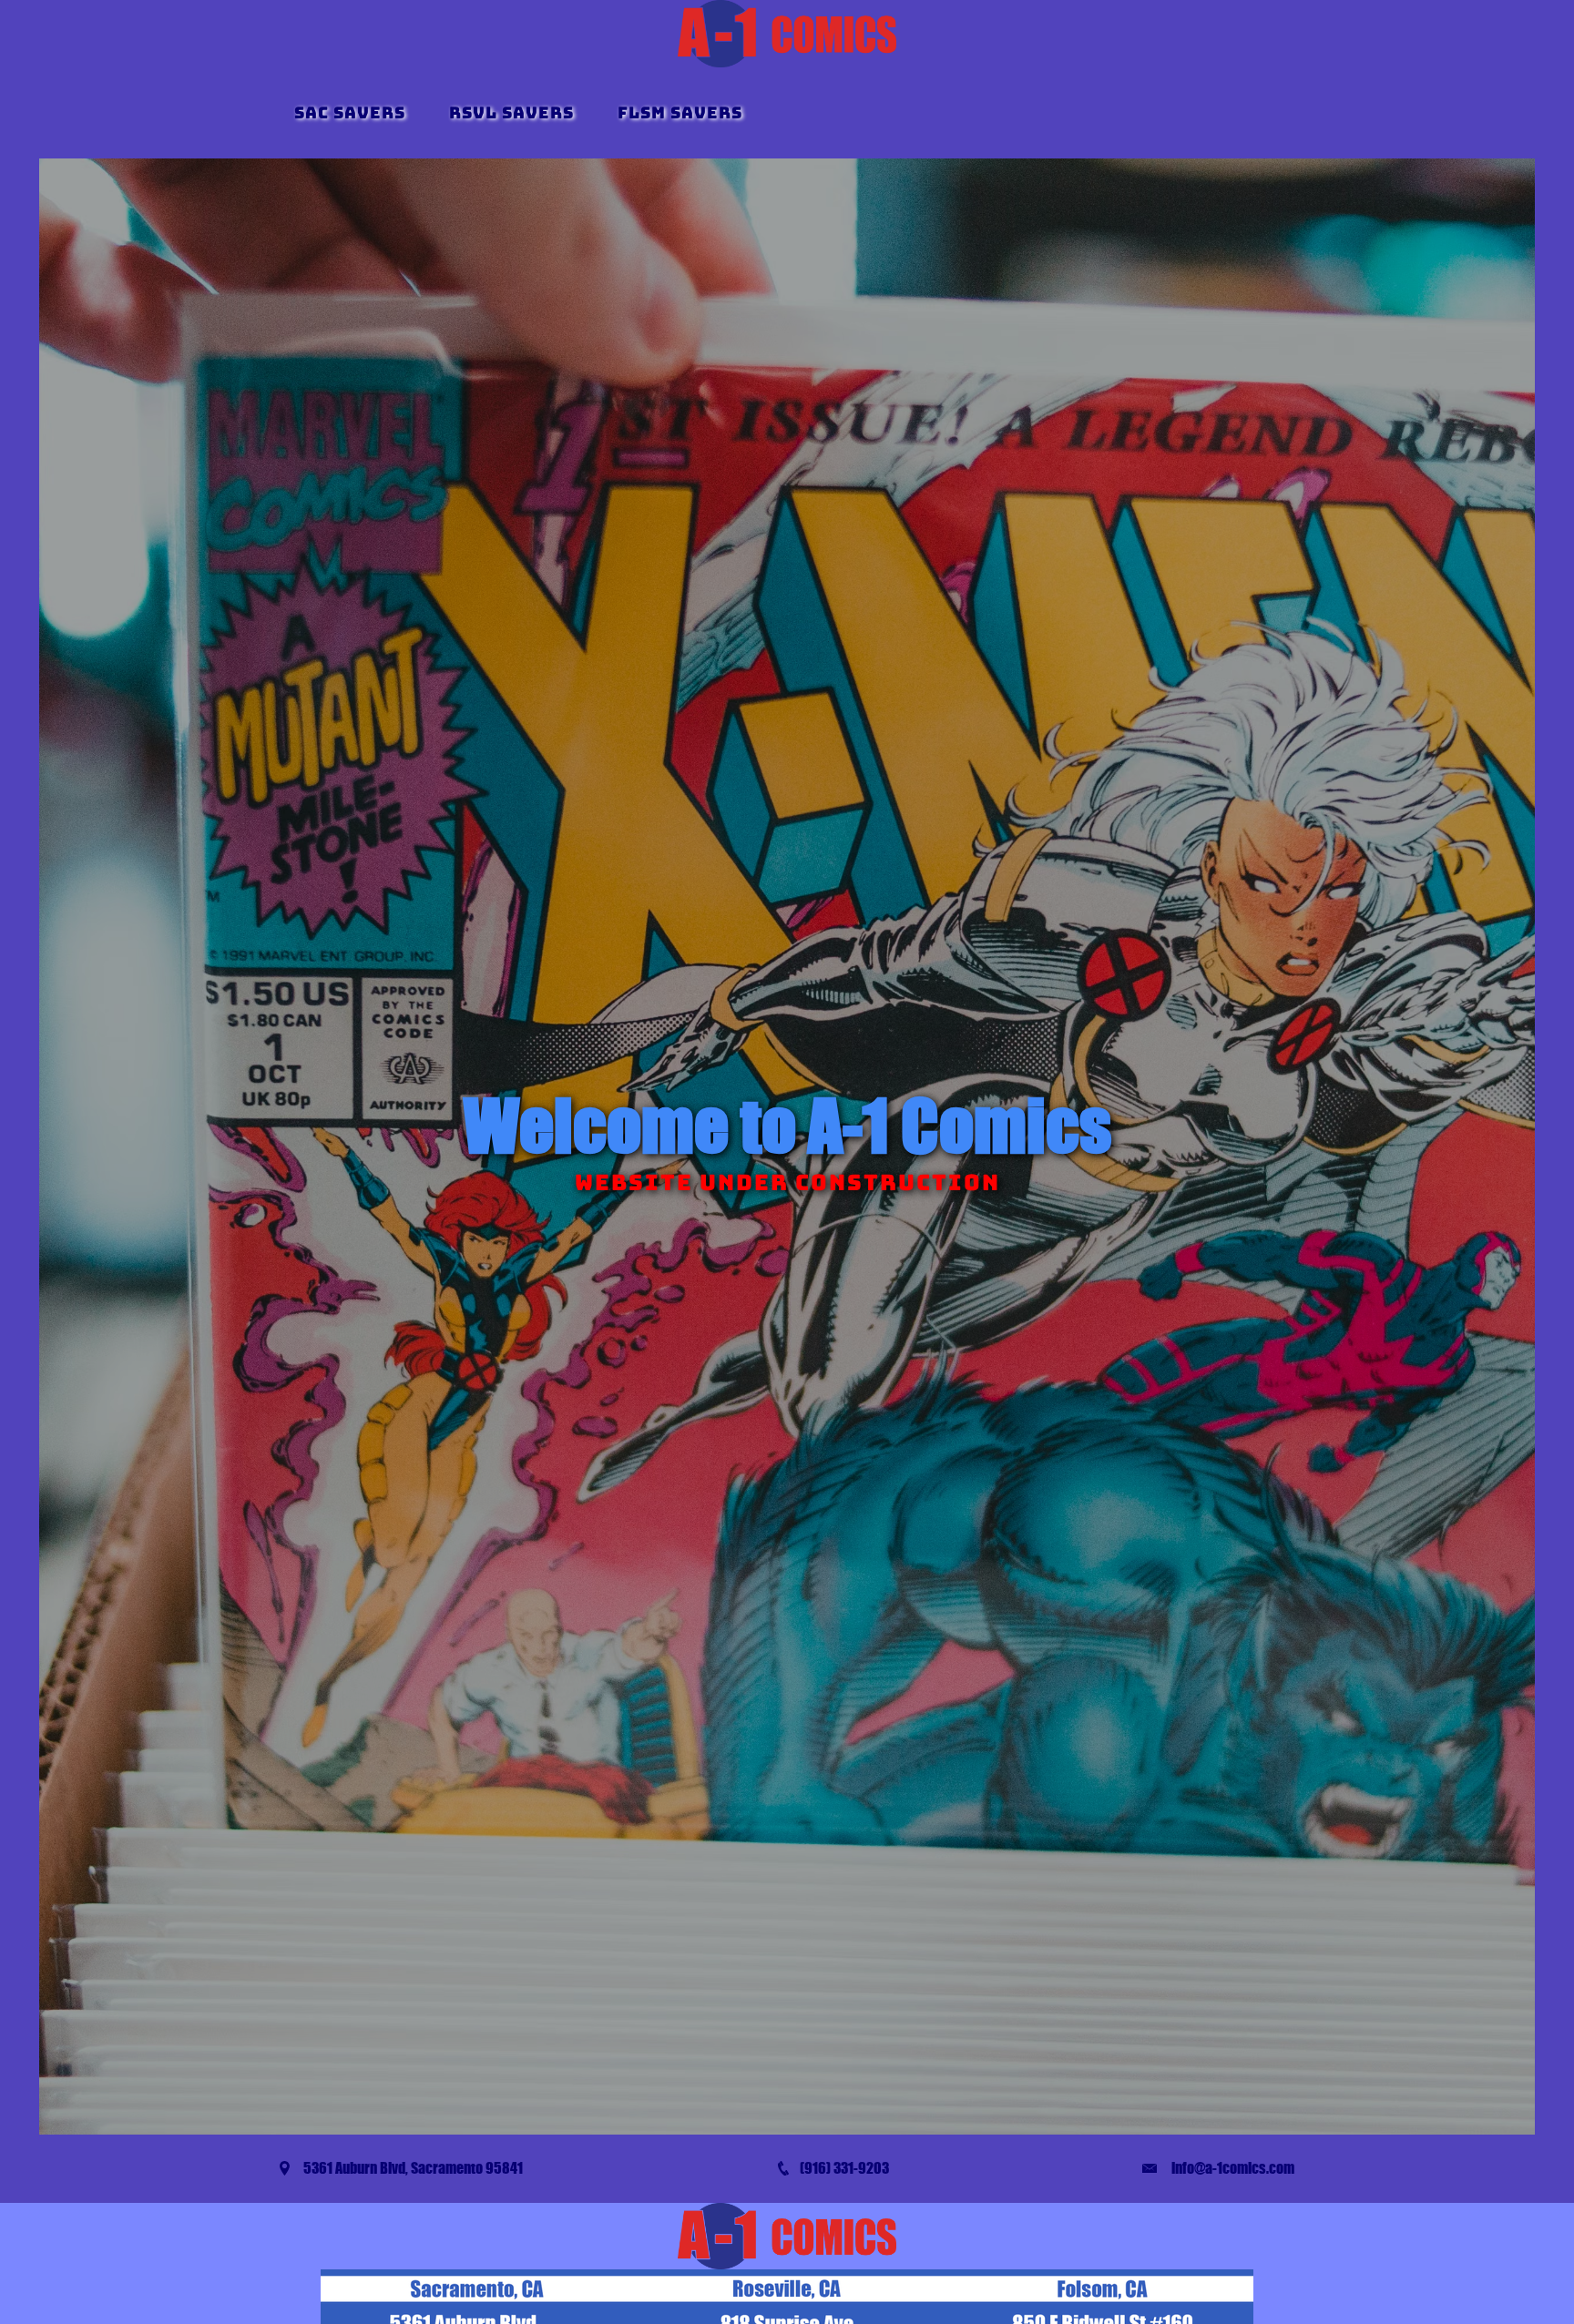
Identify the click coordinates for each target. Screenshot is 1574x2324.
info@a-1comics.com (1233, 2168)
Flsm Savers (680, 112)
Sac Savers (350, 112)
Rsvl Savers (511, 112)
